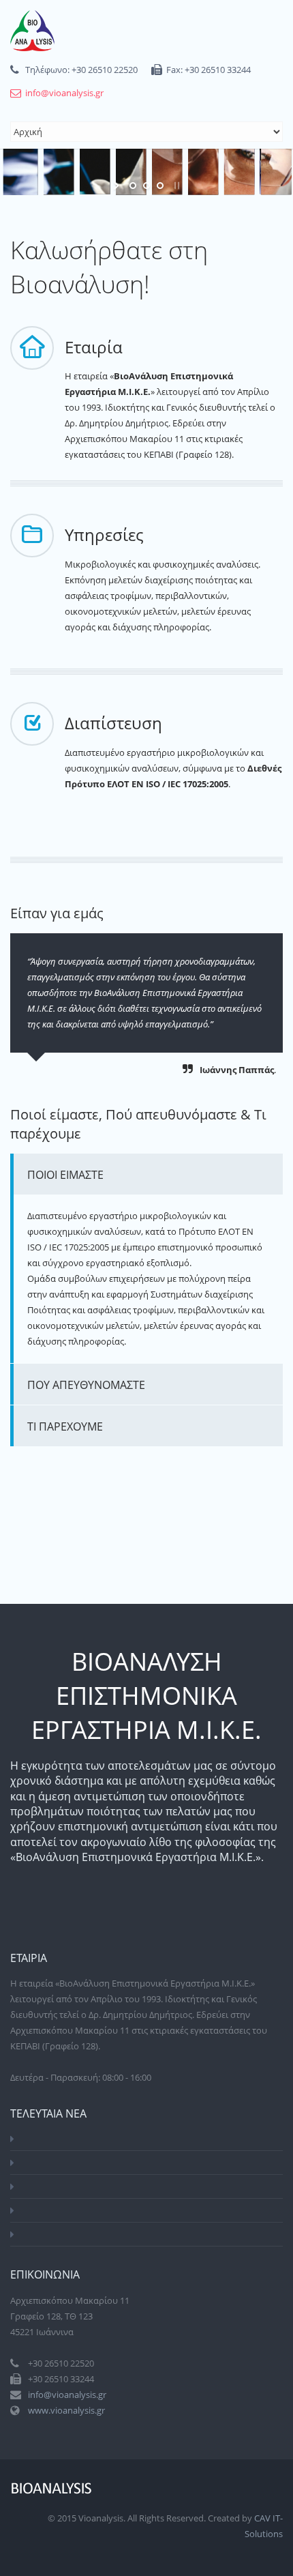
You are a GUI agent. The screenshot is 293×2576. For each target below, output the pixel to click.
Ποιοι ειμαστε (65, 1175)
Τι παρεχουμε (65, 1426)
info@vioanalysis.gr (64, 93)
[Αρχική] (32, 31)
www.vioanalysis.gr (66, 2410)
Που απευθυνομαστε (86, 1385)
